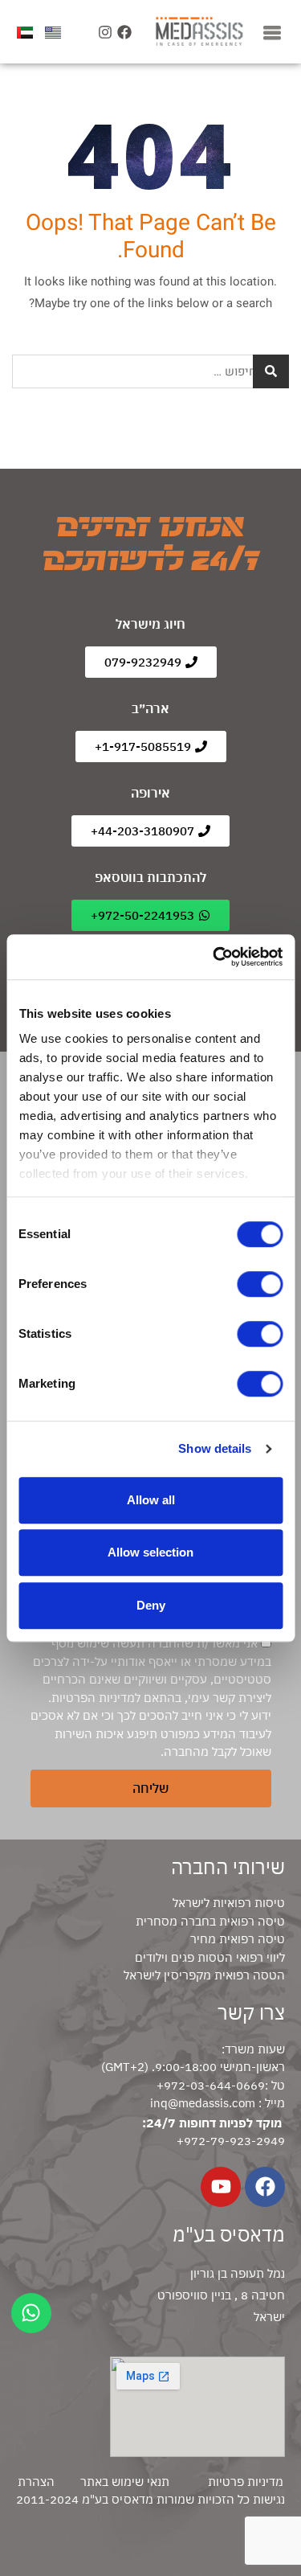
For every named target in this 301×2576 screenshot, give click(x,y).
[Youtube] (221, 2187)
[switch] (260, 1284)
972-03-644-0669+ (211, 2085)
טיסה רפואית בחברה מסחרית (210, 1921)
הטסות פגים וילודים (184, 1957)
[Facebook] (125, 32)
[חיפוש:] (150, 371)
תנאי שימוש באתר (125, 2482)
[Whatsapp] (31, 2313)
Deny (151, 1605)
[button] (272, 32)
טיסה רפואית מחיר (238, 1939)
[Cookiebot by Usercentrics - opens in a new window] (214, 957)
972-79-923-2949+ (231, 2141)
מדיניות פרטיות (246, 2482)
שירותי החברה (228, 1867)
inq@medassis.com (203, 2103)
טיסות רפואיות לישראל (229, 1903)
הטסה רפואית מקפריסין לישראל (204, 1975)
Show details (215, 1448)
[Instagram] (105, 32)
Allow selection (150, 1552)
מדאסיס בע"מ (229, 2234)
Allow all (151, 1500)
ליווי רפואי (259, 1957)
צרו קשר (251, 2012)
